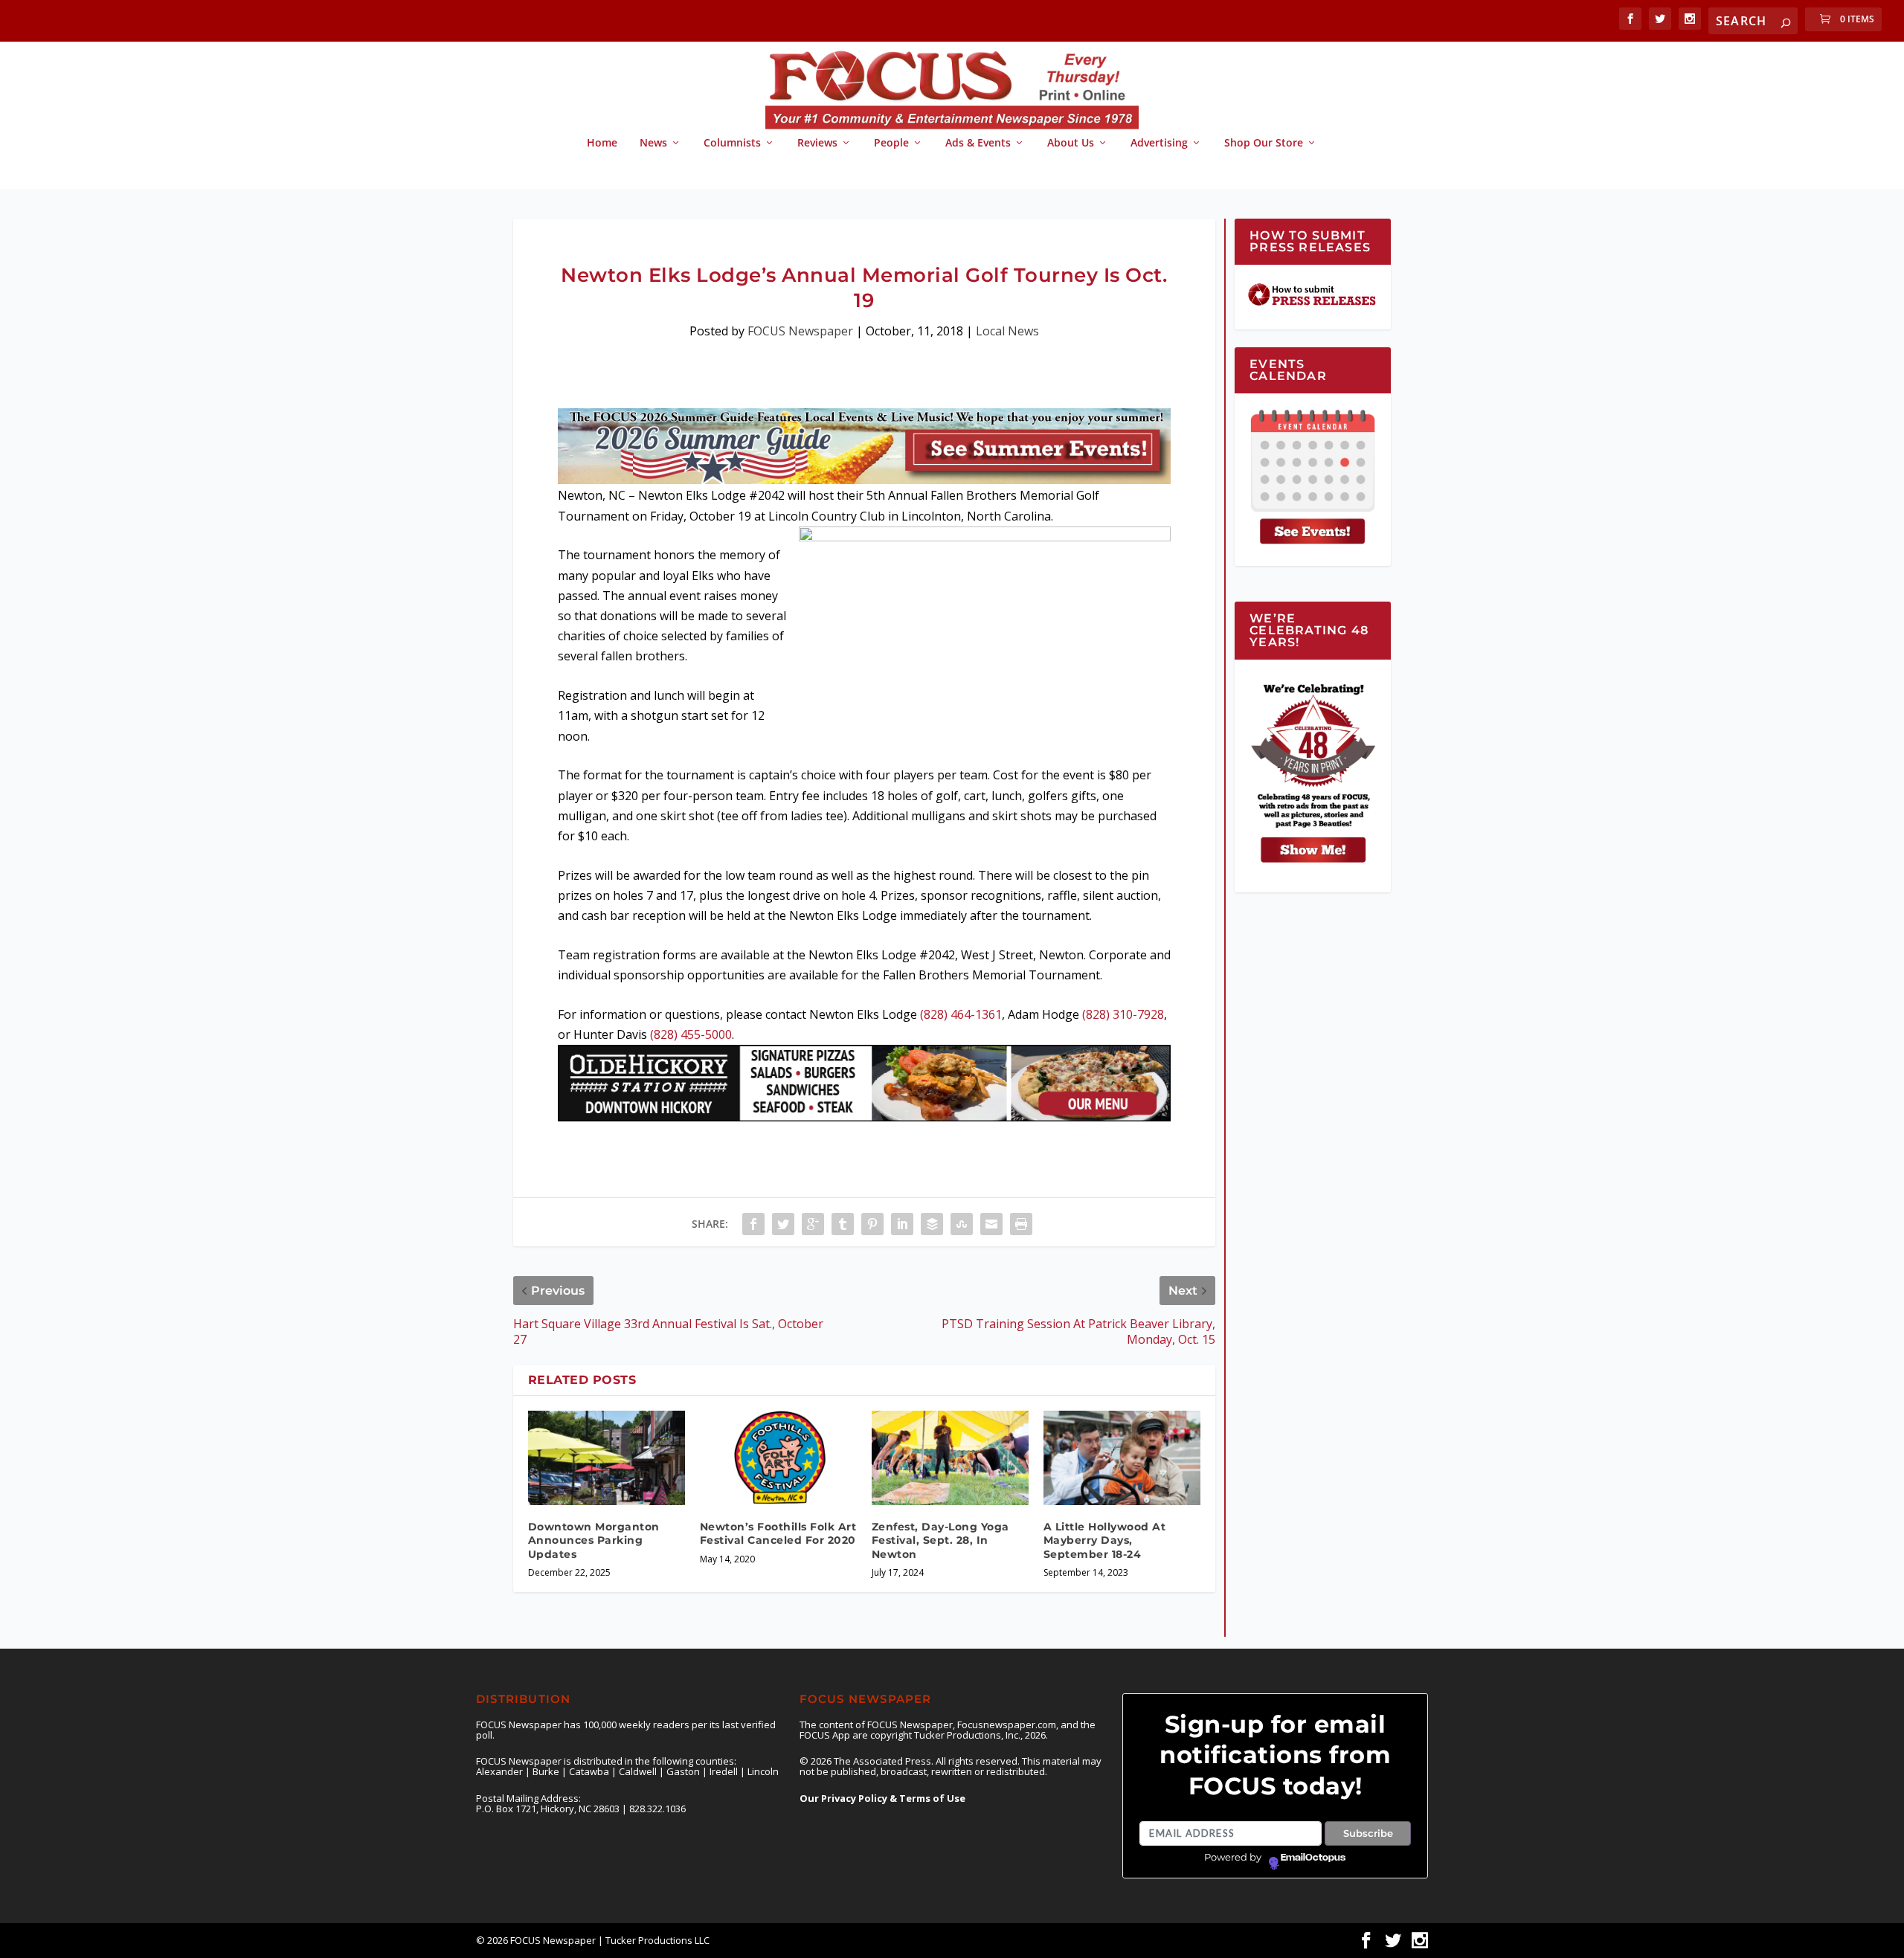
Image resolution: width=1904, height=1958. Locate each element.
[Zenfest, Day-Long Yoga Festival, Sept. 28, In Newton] (950, 1458)
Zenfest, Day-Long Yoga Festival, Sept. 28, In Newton (940, 1540)
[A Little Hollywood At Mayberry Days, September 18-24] (1122, 1458)
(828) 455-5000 (691, 1034)
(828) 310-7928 (1123, 1014)
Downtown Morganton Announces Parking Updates (594, 1540)
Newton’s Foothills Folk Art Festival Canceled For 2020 (778, 1533)
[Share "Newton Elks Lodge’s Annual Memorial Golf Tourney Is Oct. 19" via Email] (991, 1224)
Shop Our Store (1264, 143)
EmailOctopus (1313, 1858)
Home (602, 143)
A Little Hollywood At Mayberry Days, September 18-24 (1105, 1540)
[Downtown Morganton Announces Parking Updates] (607, 1458)
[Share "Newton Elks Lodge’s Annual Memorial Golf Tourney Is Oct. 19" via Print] (1021, 1224)
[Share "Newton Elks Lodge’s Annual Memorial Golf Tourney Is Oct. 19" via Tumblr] (843, 1224)
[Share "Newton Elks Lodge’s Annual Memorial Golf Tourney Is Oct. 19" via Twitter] (783, 1224)
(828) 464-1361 (961, 1014)
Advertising (1159, 143)
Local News (1007, 331)
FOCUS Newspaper (800, 331)
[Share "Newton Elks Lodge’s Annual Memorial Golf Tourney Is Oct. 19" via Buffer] (932, 1224)
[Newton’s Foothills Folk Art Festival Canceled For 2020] (778, 1458)
